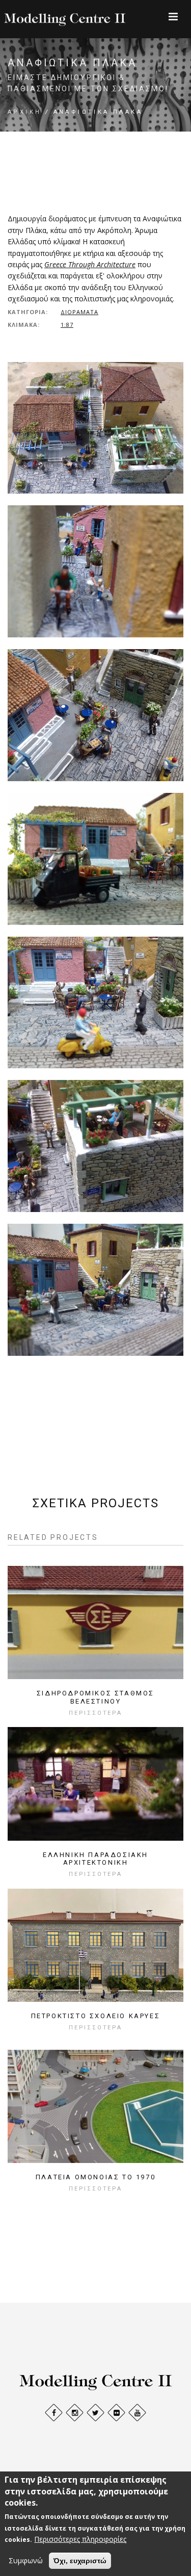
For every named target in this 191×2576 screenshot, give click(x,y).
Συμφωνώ (26, 2560)
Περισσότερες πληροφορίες (80, 2539)
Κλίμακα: (24, 325)
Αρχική (24, 112)
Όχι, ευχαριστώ (80, 2561)
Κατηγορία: (28, 312)
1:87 (67, 325)
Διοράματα (79, 312)
